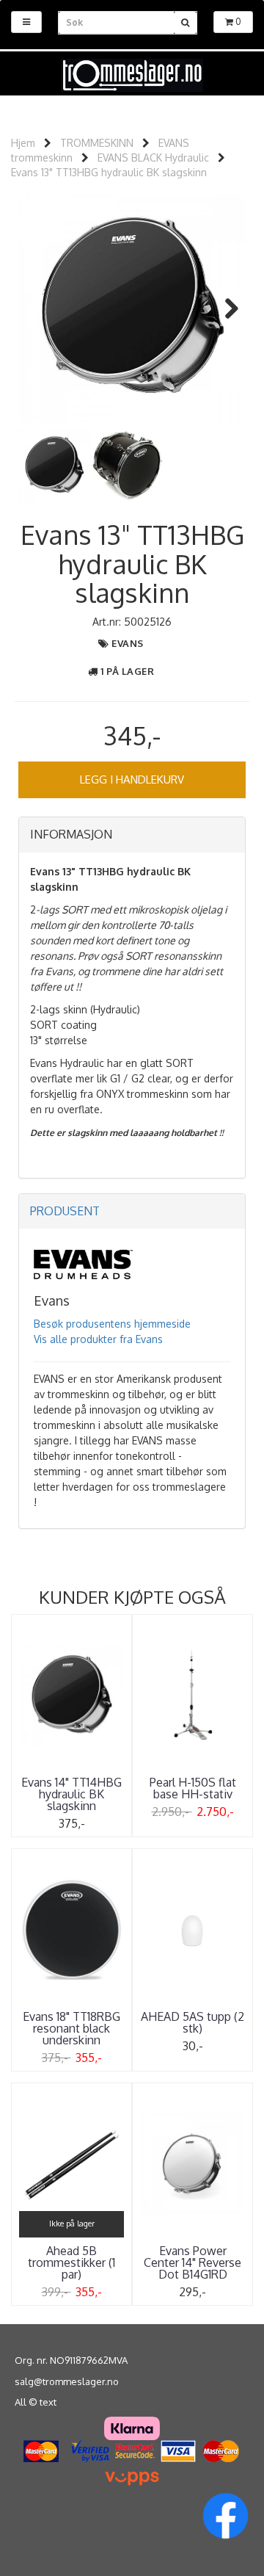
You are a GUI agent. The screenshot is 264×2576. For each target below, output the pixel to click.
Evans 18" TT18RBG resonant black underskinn (71, 2028)
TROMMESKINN (97, 143)
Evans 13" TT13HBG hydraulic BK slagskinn (109, 172)
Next (224, 308)
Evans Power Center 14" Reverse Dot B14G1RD (192, 2262)
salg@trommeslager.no (67, 2381)
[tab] (132, 835)
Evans (128, 643)
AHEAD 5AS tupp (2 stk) (192, 2022)
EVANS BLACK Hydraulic (153, 158)
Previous (40, 308)
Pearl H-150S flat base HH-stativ (193, 1788)
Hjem (23, 143)
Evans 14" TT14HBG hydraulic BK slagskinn (71, 1794)
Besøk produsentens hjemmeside (112, 1324)
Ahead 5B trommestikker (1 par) (71, 2262)
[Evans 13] (132, 308)
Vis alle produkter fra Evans (98, 1339)
